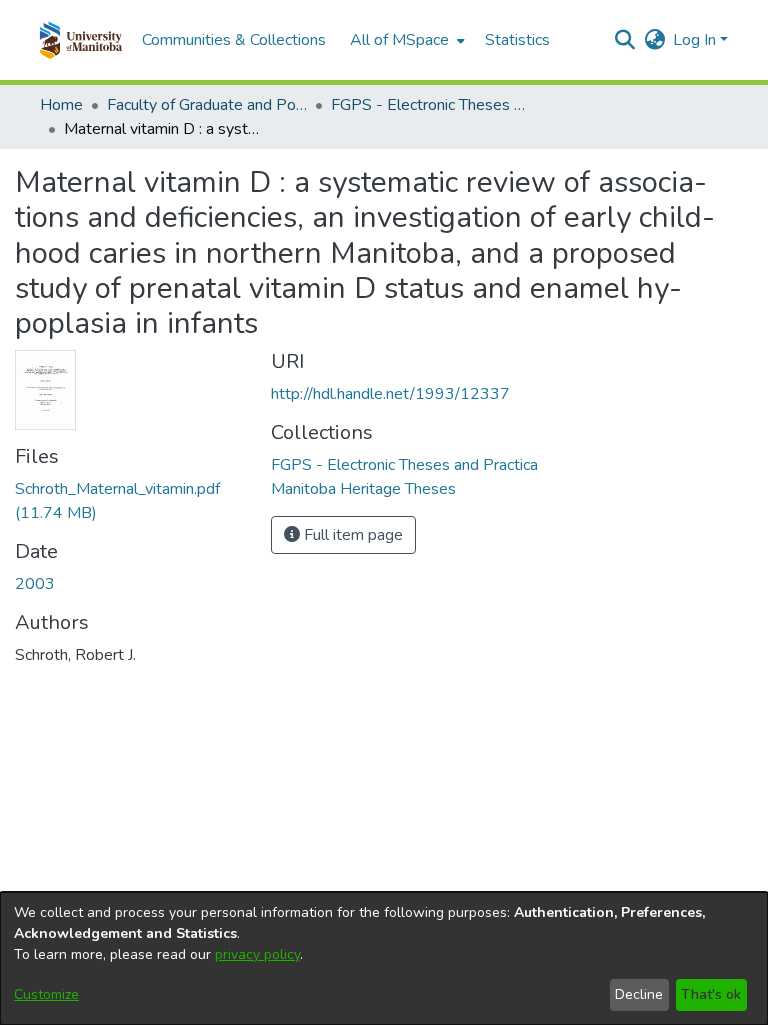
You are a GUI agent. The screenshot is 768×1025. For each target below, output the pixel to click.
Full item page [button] (351, 535)
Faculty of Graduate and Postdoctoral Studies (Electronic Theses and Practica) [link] (207, 105)
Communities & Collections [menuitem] (234, 40)
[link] (404, 465)
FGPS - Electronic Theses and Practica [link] (431, 105)
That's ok (711, 994)
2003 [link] (35, 584)
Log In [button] (696, 40)
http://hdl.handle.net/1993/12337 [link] (390, 394)
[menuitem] (405, 40)
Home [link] (61, 105)
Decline (639, 994)
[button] (80, 40)
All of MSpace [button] (399, 40)
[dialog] (384, 958)
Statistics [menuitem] (517, 40)
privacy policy (257, 954)
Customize (46, 994)
